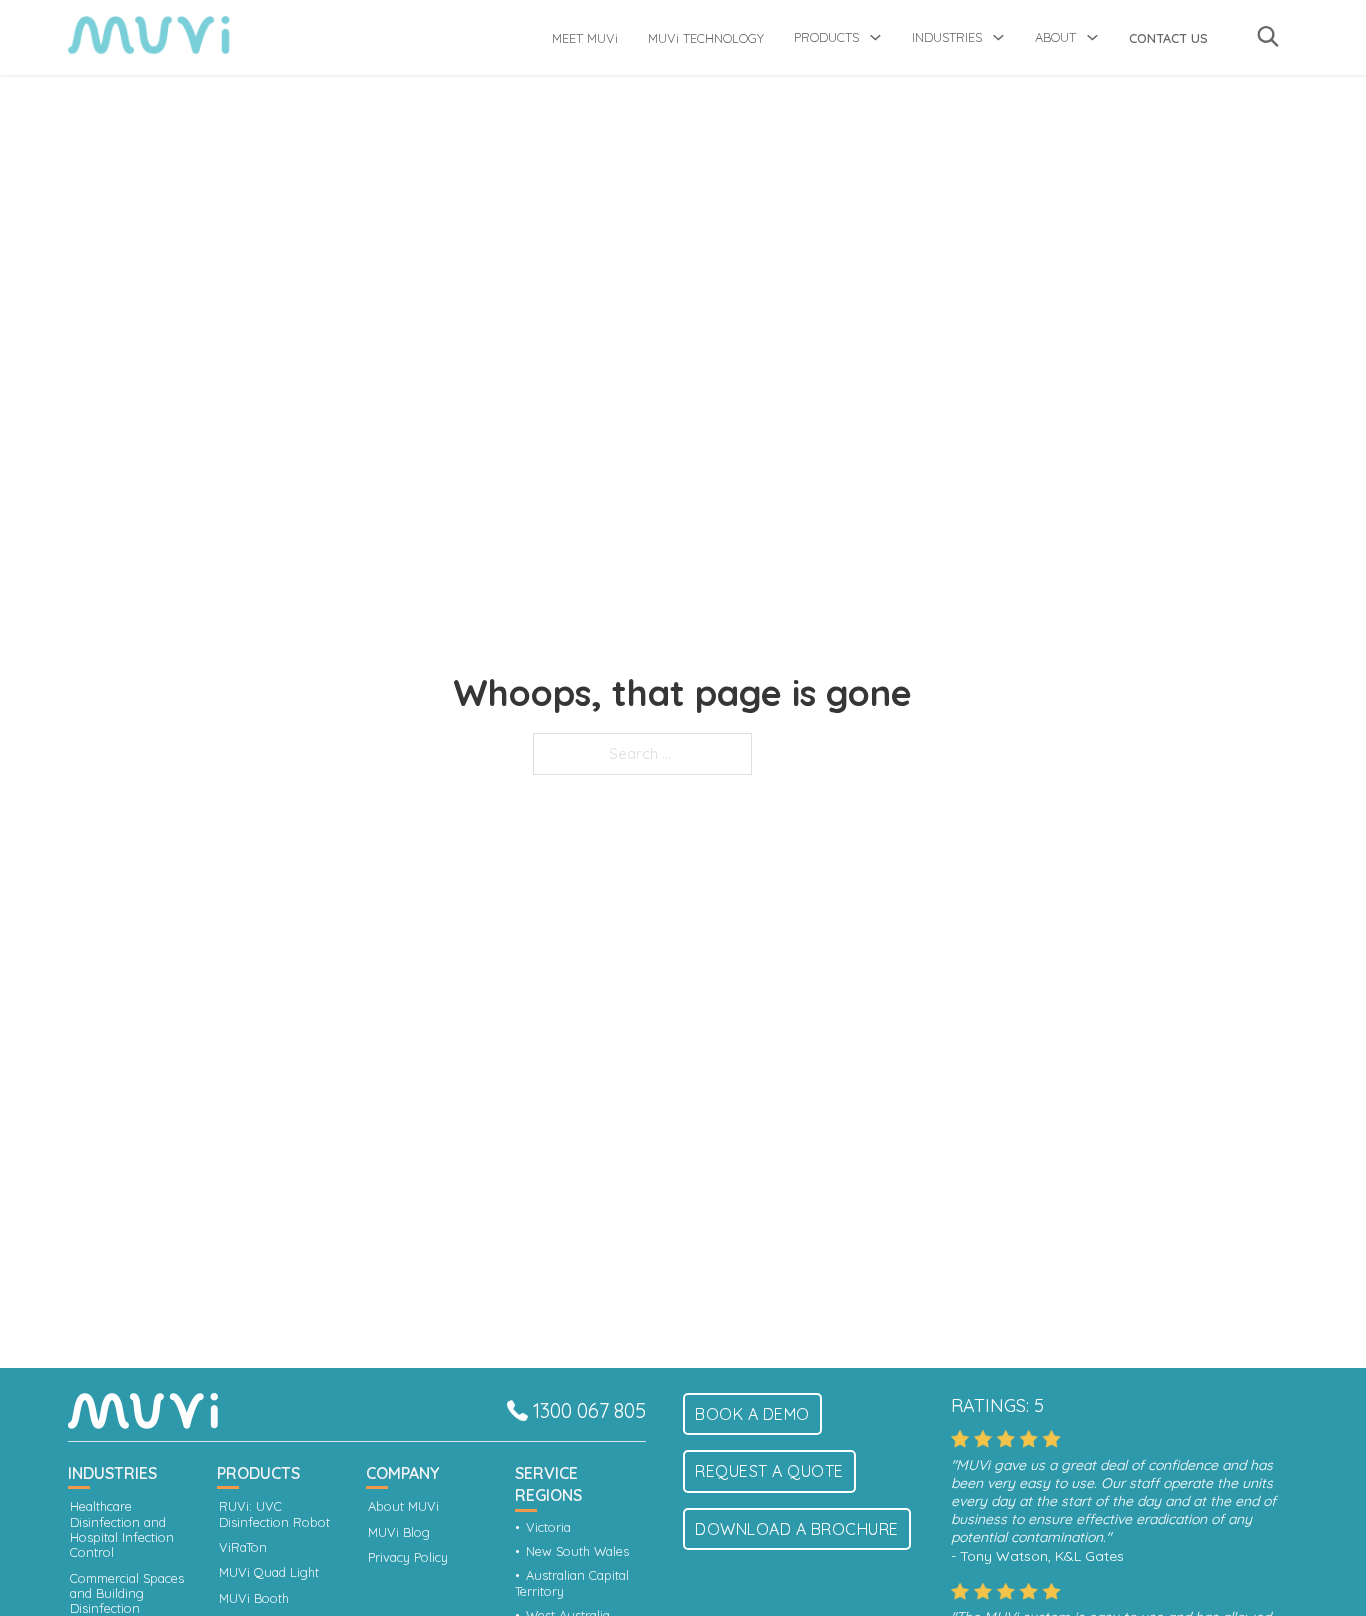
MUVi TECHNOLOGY (706, 38)
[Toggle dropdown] (875, 37)
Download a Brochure (797, 1529)
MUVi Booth (254, 1598)
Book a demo (752, 1414)
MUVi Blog (399, 1532)
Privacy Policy (408, 1557)
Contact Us (1168, 38)
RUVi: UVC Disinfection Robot (274, 1514)
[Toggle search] (1268, 36)
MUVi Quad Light (269, 1572)
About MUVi (403, 1506)
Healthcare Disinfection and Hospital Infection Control (122, 1529)
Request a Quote (769, 1471)
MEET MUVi (585, 38)
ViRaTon (243, 1547)
